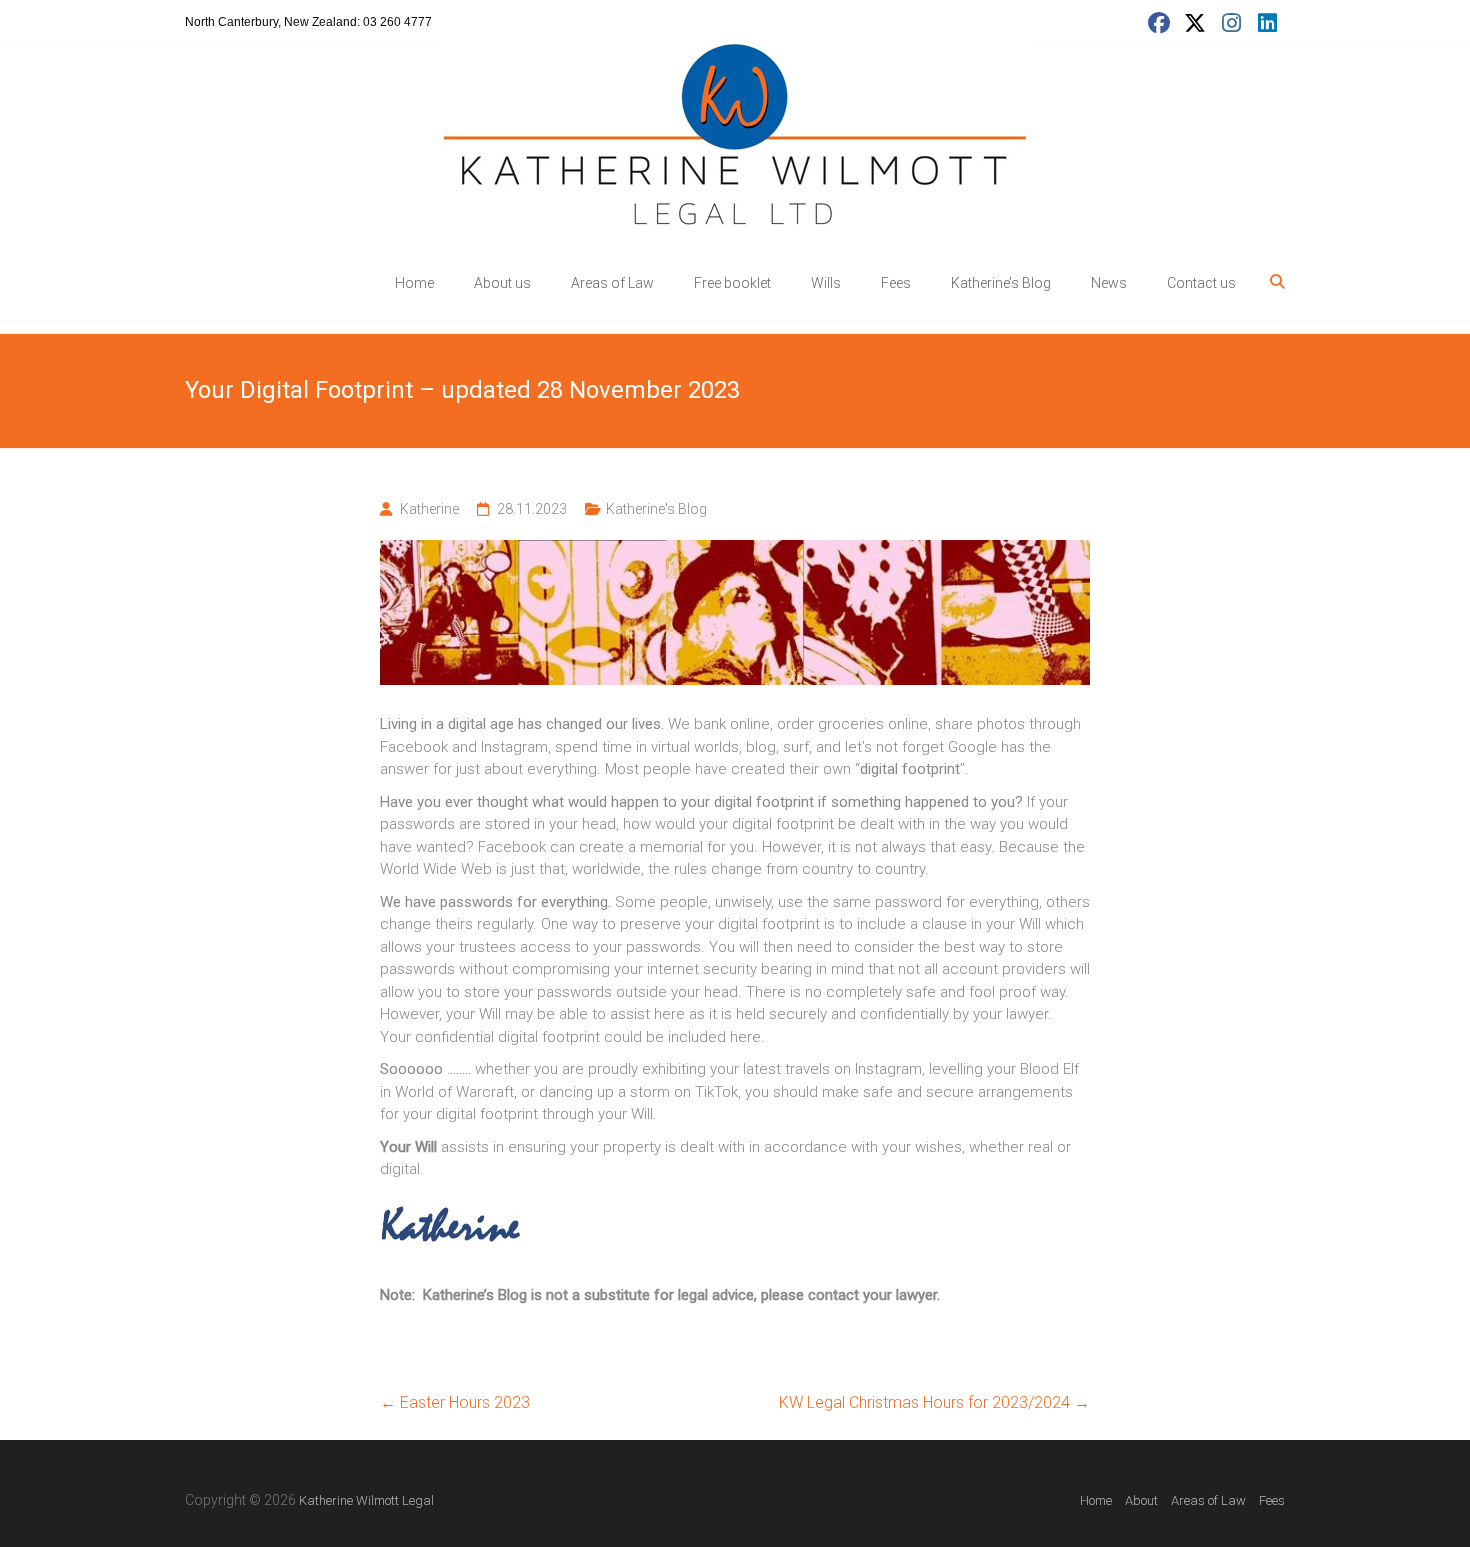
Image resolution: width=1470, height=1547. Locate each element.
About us (502, 283)
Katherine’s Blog (1001, 283)
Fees (896, 283)
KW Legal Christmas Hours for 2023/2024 (934, 1402)
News (1109, 283)
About (1141, 1500)
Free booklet (732, 283)
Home (414, 283)
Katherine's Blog (656, 509)
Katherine (429, 509)
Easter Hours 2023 (455, 1402)
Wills (826, 283)
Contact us (1201, 283)
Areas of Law (612, 283)
